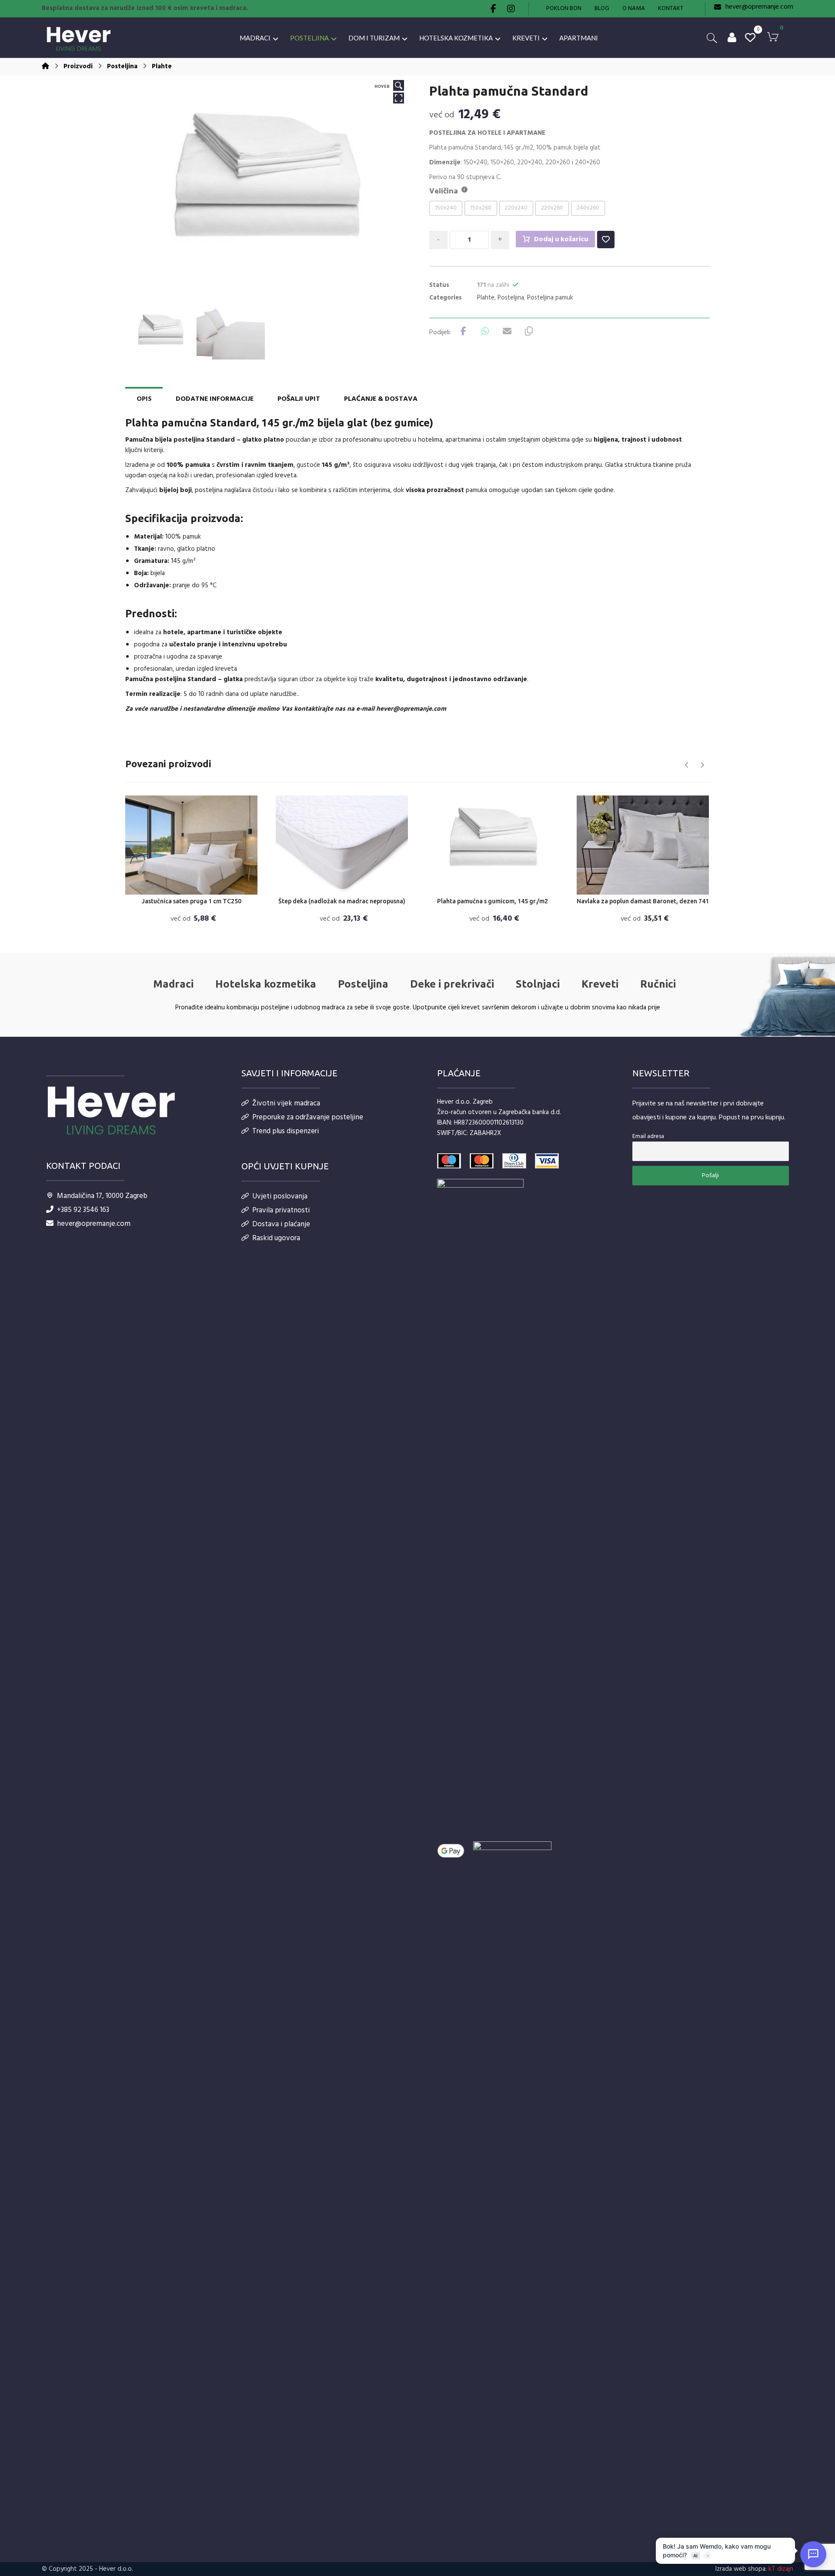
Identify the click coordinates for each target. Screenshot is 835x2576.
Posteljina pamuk (550, 298)
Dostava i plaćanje (281, 1224)
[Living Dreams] (79, 39)
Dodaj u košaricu (561, 240)
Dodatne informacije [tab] (215, 399)
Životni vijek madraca (286, 1103)
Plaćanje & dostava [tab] (381, 399)
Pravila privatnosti (281, 1210)
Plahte (486, 298)
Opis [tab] (144, 399)
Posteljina (511, 298)
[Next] (702, 765)
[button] (494, 9)
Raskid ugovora (276, 1238)
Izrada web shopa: (741, 2569)
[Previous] (687, 765)
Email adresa (648, 1137)
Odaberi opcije (197, 886)
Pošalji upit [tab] (299, 399)
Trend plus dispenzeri (286, 1131)
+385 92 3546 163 (83, 1210)
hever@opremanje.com (411, 709)
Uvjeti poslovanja (280, 1196)
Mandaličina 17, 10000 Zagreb (102, 1196)
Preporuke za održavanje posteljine (308, 1117)
